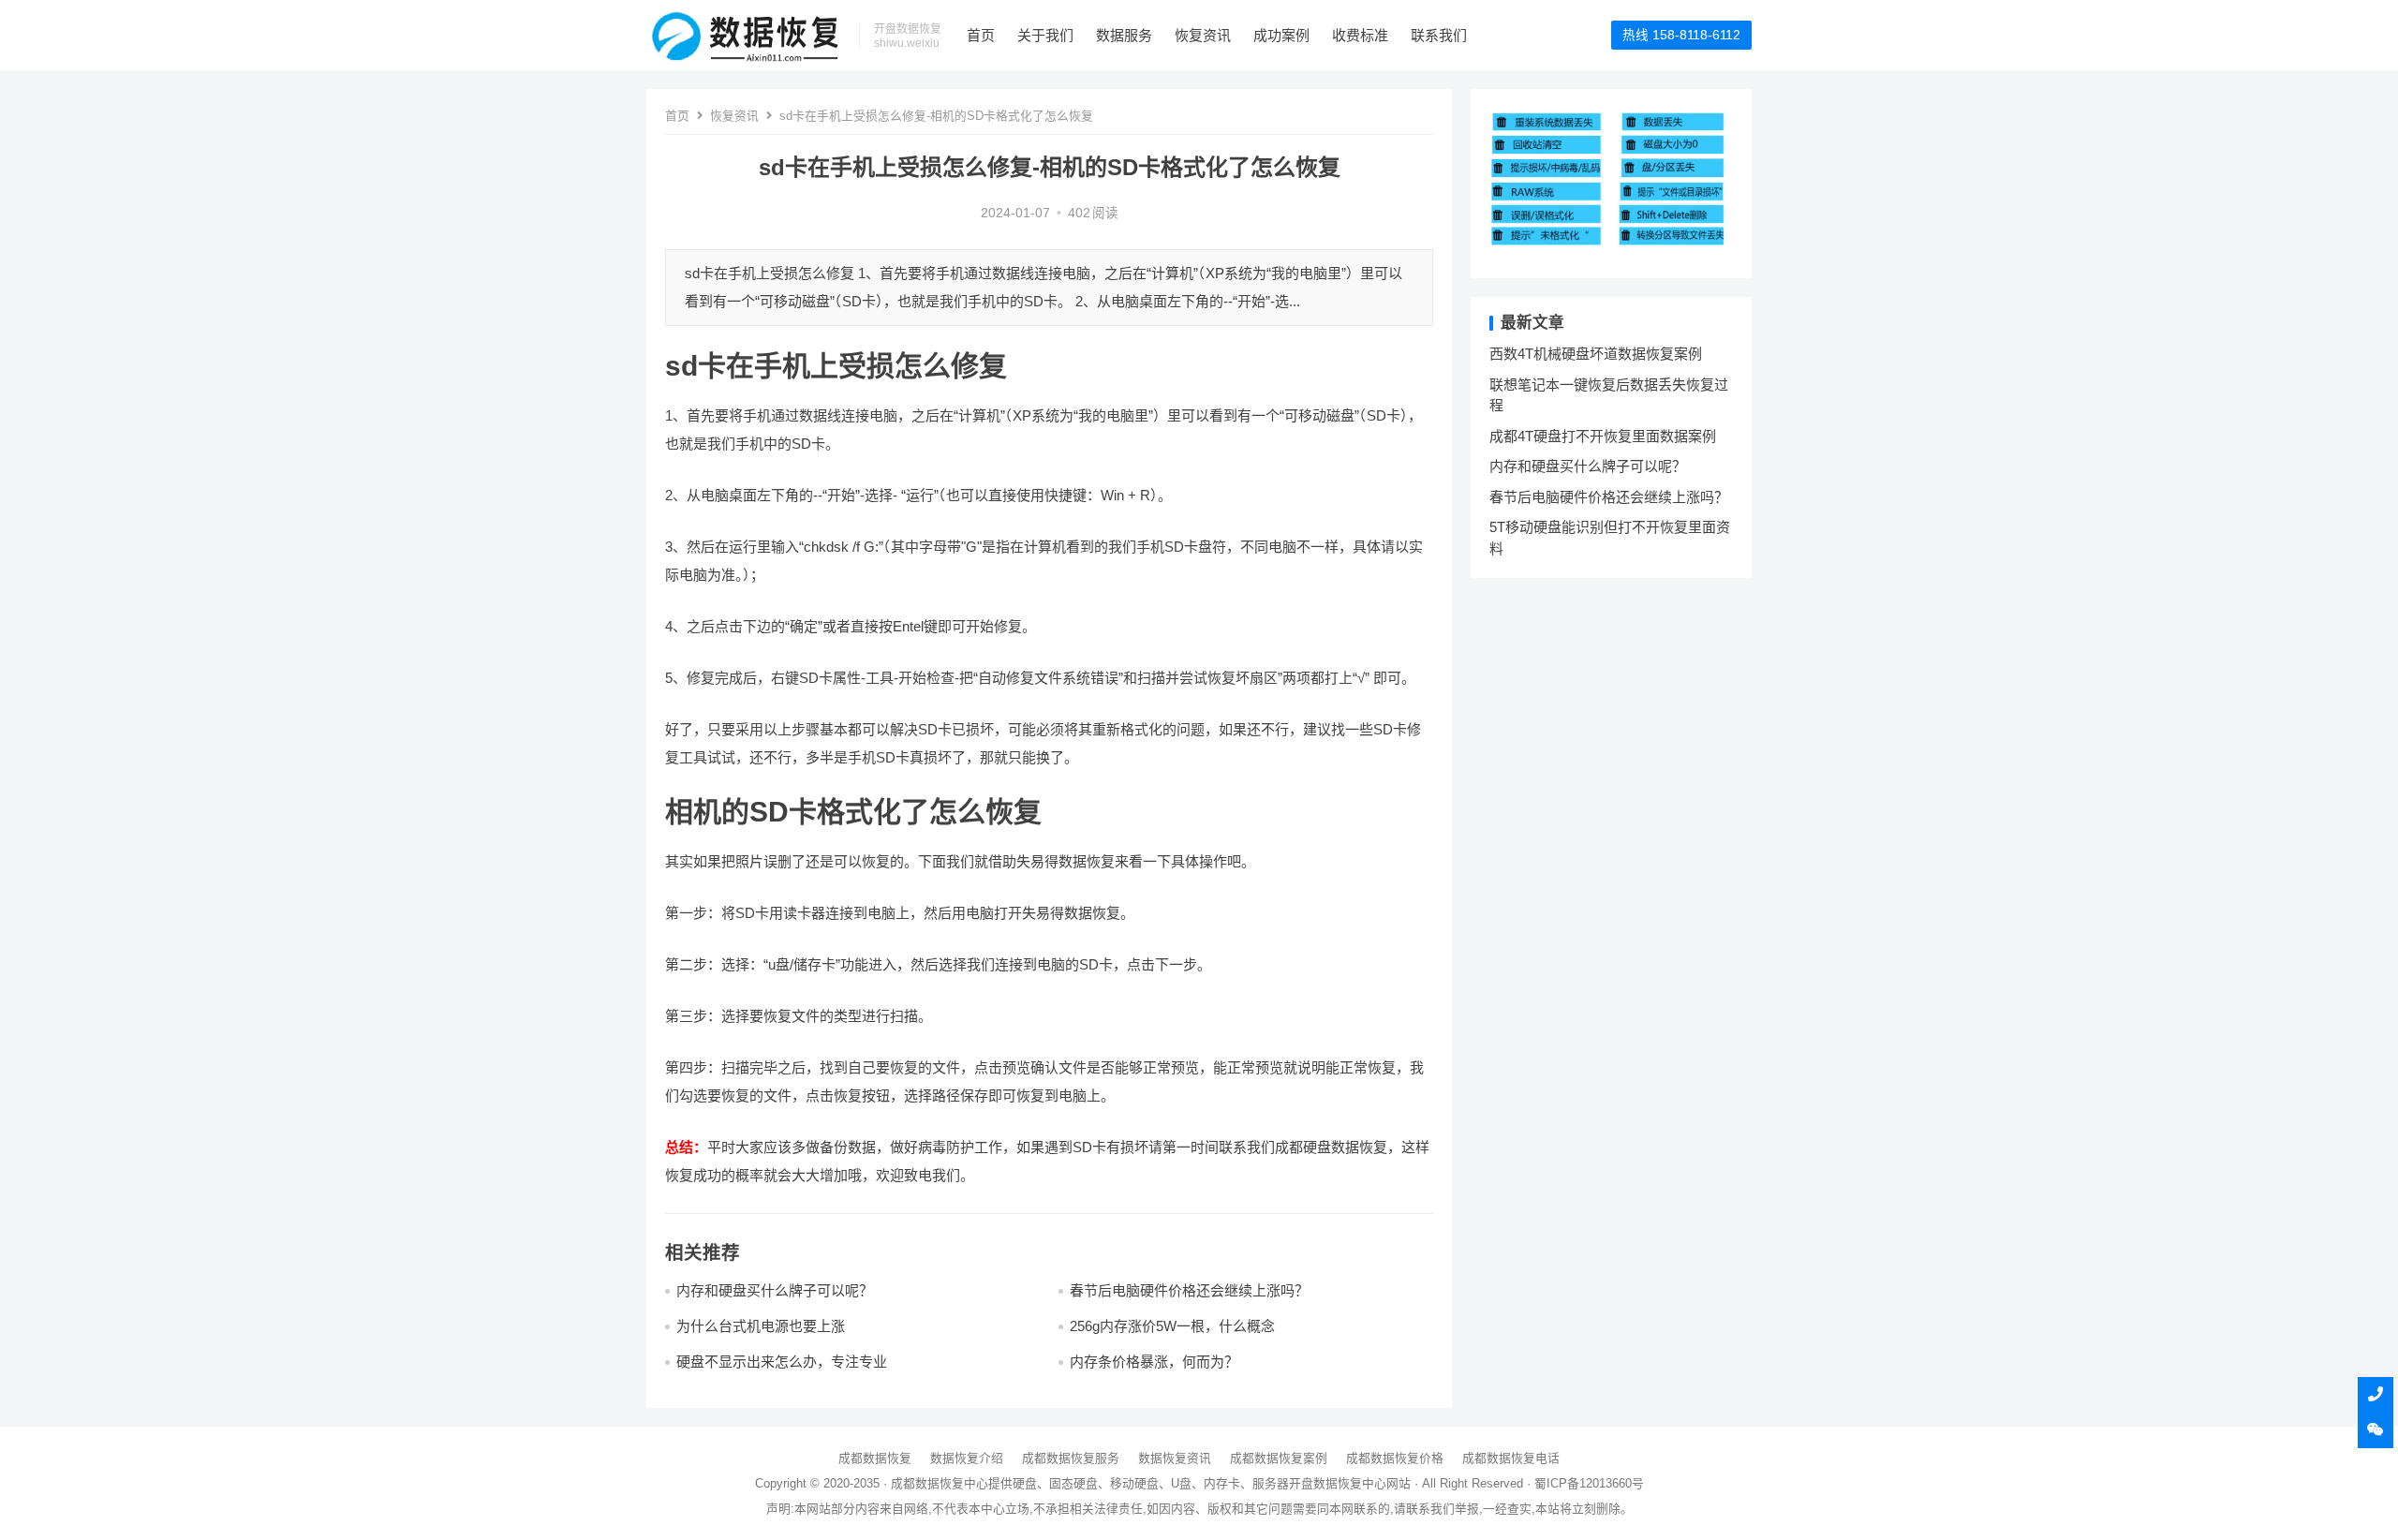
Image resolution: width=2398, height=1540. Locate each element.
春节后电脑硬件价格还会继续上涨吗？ (1189, 1290)
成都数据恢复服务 (1071, 1458)
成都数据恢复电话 (1511, 1458)
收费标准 (1360, 35)
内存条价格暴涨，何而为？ (1154, 1362)
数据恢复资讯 (1175, 1458)
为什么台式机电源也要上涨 (761, 1326)
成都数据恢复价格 (1395, 1458)
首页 (981, 35)
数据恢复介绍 (967, 1458)
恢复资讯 (1203, 35)
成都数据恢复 (875, 1458)
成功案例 (1281, 35)
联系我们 (1439, 35)
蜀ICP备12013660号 (1589, 1483)
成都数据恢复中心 (940, 1483)
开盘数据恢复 (1325, 1483)
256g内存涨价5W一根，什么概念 (1172, 1326)
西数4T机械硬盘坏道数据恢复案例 (1596, 354)
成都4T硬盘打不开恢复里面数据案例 (1603, 436)
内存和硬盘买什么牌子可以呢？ (775, 1290)
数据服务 (1124, 35)
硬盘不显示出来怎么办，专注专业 (782, 1362)
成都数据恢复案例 (1279, 1458)
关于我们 (1045, 35)
